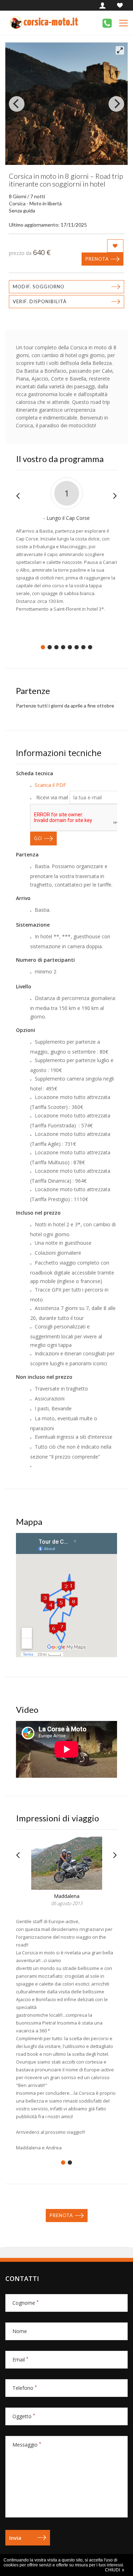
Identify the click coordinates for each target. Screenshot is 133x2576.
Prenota (97, 259)
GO (38, 838)
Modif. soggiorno (39, 287)
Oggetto (24, 2416)
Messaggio (27, 2445)
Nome (20, 2331)
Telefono (25, 2388)
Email (20, 2360)
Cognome (26, 2303)
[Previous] (17, 104)
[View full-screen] (120, 50)
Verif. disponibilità (40, 301)
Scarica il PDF (50, 785)
